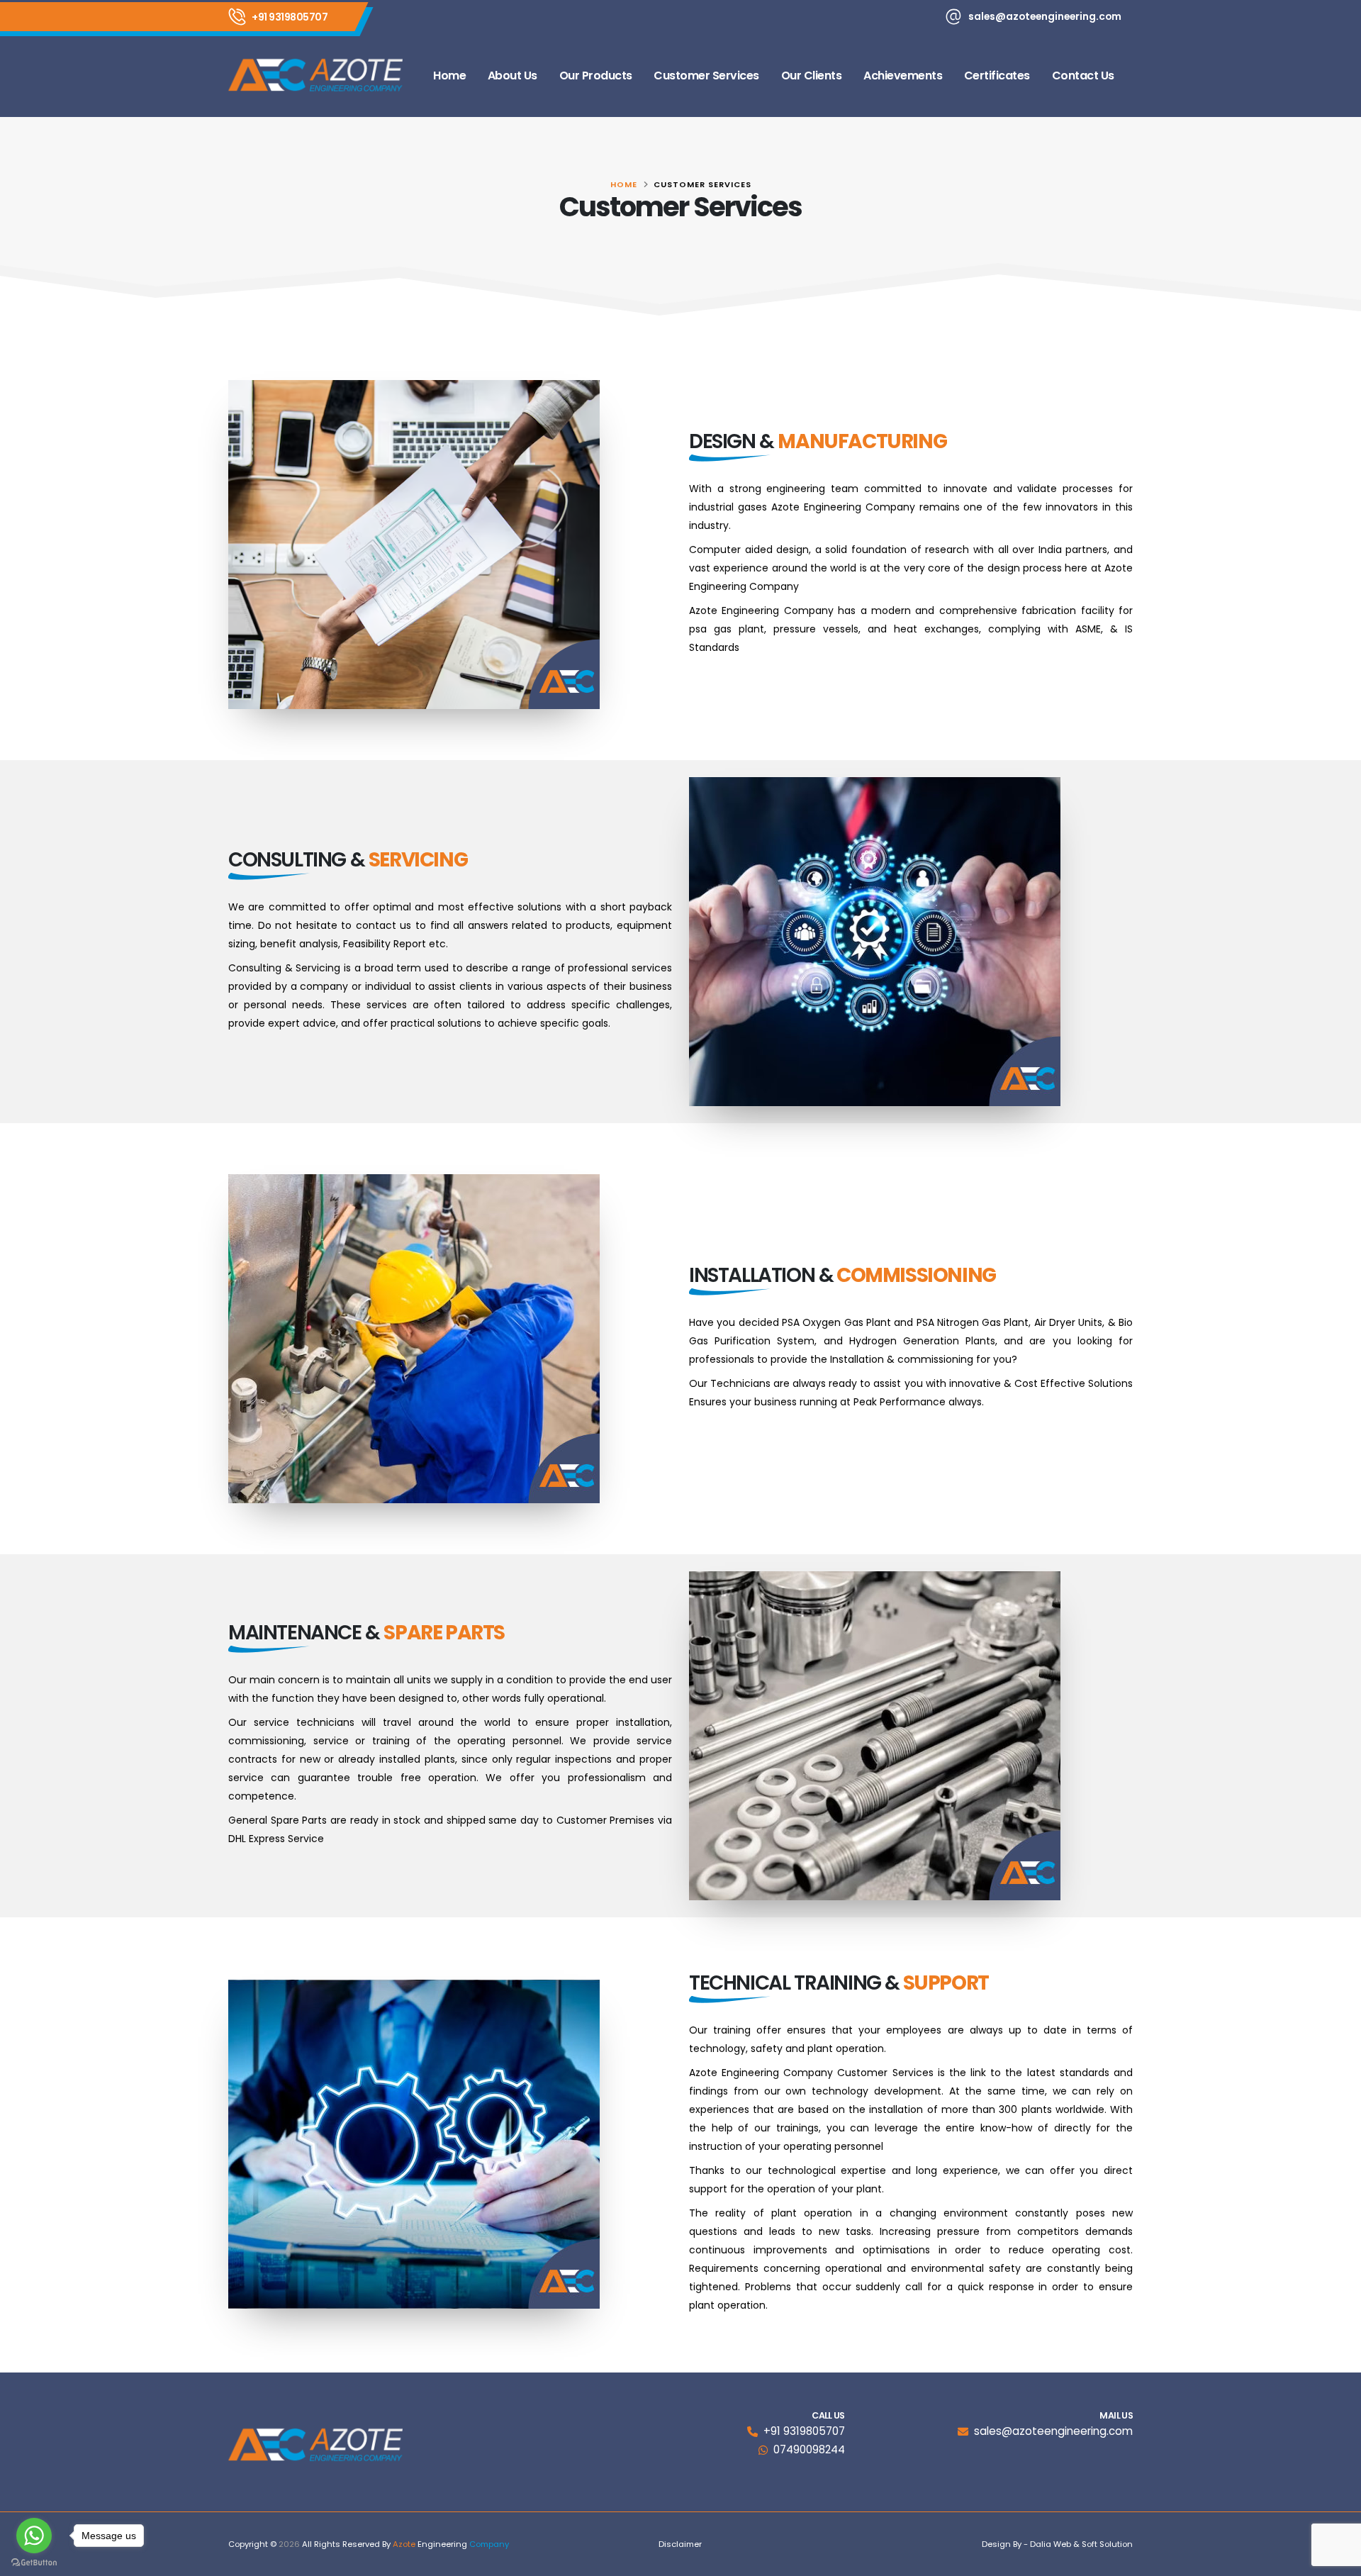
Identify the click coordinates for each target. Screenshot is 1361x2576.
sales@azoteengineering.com (1045, 16)
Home (449, 76)
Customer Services (706, 76)
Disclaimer (680, 2544)
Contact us (1083, 76)
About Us (513, 76)
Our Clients (812, 76)
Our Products (596, 76)
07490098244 (809, 2449)
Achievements (903, 76)
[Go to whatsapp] (34, 2536)
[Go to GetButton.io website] (34, 2562)
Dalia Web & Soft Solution (1081, 2544)
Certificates (997, 76)
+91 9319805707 (290, 17)
